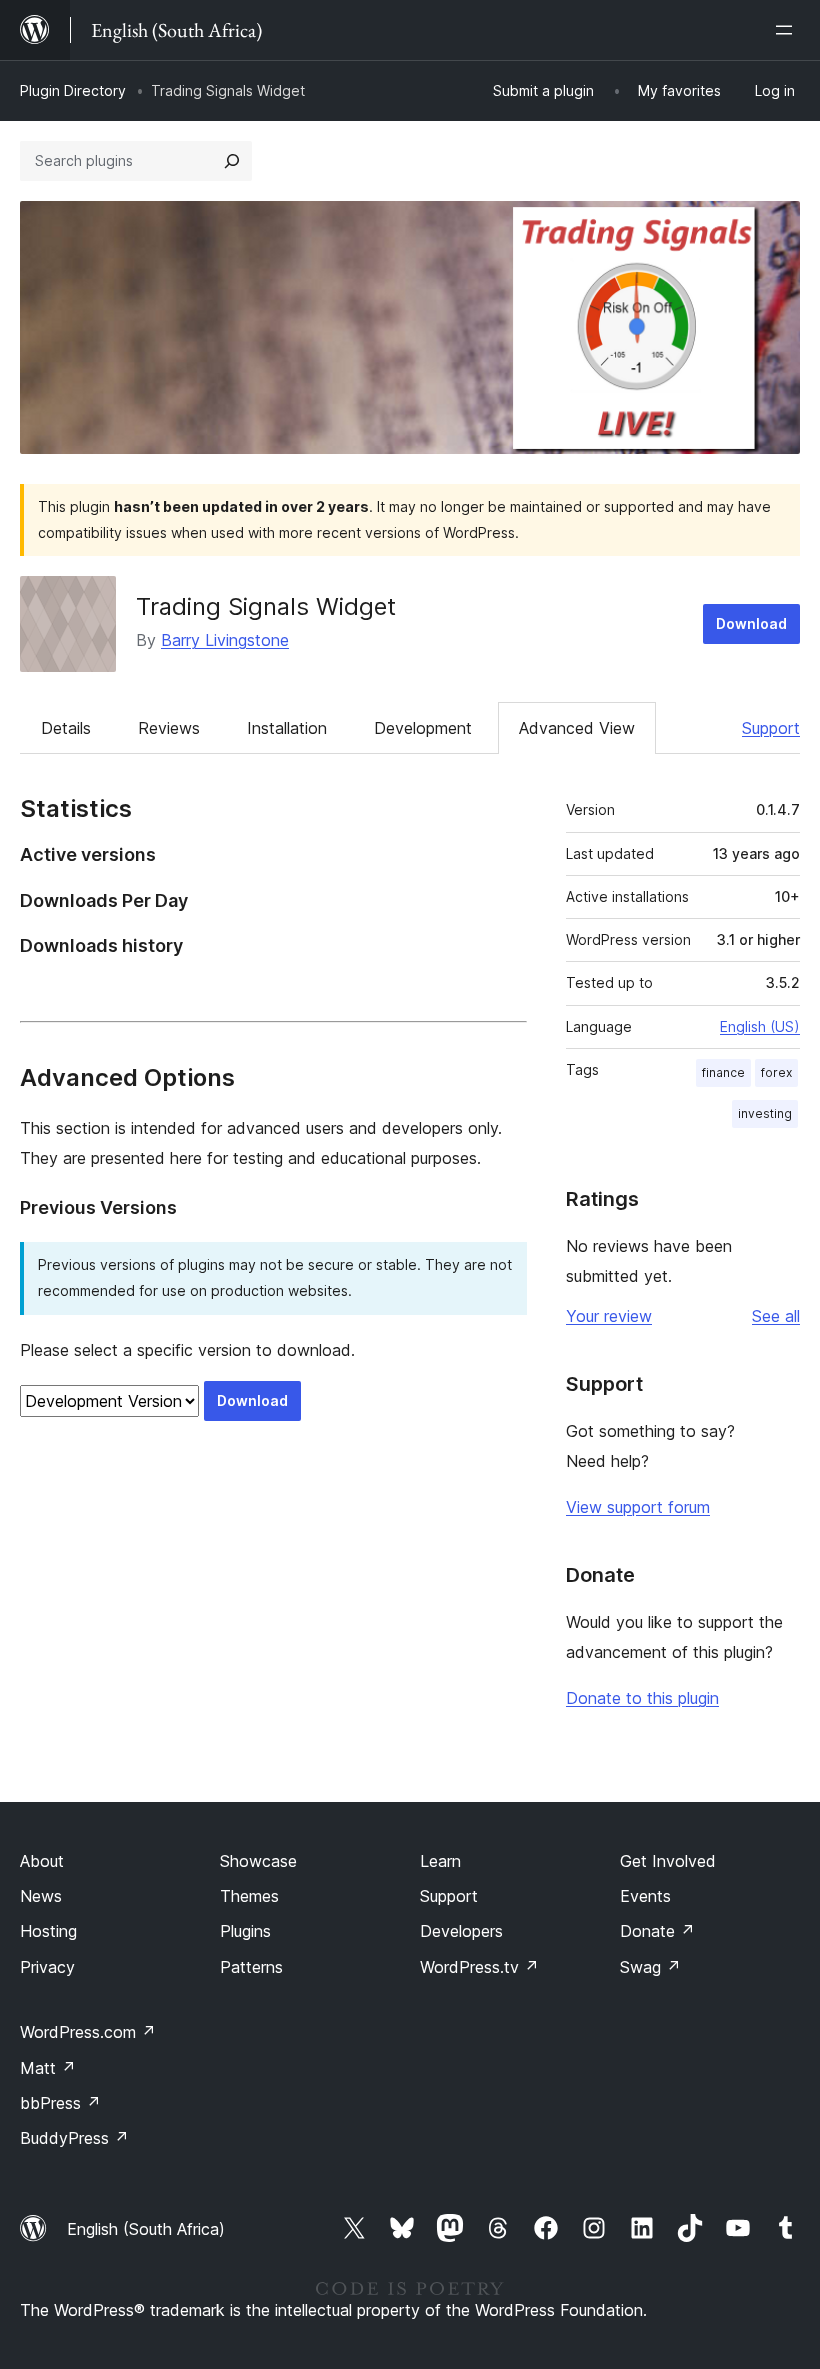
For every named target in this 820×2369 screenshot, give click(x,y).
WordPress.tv (479, 1967)
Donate (657, 1931)
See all (776, 1316)
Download (751, 623)
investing (765, 1113)
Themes (249, 1896)
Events (645, 1896)
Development (423, 728)
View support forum (638, 1507)
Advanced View (577, 728)
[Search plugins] (232, 161)
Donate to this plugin (642, 1698)
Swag (650, 1967)
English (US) (760, 1026)
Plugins (245, 1931)
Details (66, 728)
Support (771, 728)
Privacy (47, 1967)
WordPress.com (88, 2032)
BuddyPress (74, 2138)
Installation (287, 728)
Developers (461, 1931)
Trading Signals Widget (266, 606)
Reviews (169, 728)
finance (723, 1072)
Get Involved (668, 1861)
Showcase (258, 1861)
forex (776, 1072)
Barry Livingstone (225, 640)
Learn (440, 1861)
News (41, 1896)
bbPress (60, 2103)
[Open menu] (788, 30)
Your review (609, 1316)
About (42, 1861)
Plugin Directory (73, 90)
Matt (48, 2068)
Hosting (48, 1931)
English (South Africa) (146, 2229)
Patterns (251, 1967)
